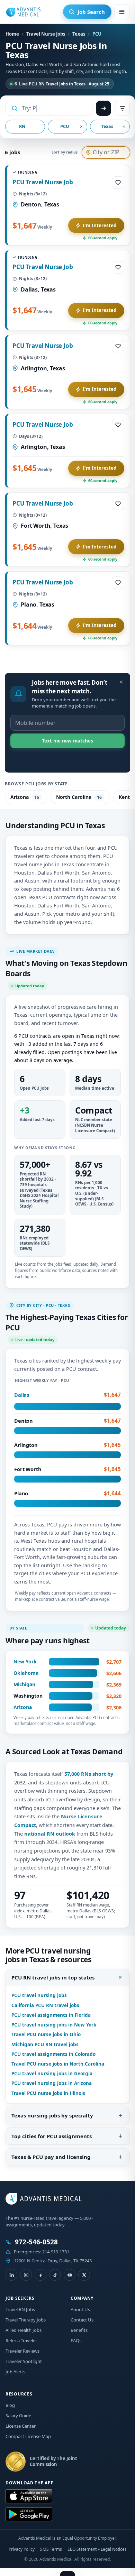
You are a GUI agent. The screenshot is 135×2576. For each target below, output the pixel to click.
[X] (84, 2275)
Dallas (22, 1395)
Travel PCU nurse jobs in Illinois (48, 2093)
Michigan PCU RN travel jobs (45, 2044)
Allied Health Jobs (24, 2330)
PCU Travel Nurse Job (43, 182)
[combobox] (54, 108)
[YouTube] (70, 2275)
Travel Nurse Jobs (46, 34)
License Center (21, 2426)
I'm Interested (100, 225)
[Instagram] (26, 2275)
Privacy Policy (22, 2549)
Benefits (79, 2330)
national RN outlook (50, 1834)
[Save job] (118, 183)
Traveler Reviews (22, 2351)
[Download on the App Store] (29, 2496)
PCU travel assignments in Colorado (53, 2054)
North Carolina (79, 797)
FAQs (76, 2340)
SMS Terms (51, 2549)
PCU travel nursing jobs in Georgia (52, 2074)
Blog (10, 2405)
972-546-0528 (36, 2242)
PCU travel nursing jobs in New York (54, 2025)
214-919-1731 (56, 2252)
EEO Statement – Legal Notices (97, 2549)
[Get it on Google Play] (29, 2514)
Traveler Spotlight (24, 2361)
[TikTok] (55, 2275)
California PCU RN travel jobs (45, 2005)
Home (12, 34)
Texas (79, 34)
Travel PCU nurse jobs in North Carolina (58, 2064)
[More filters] (122, 108)
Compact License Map (28, 2436)
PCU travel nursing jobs (39, 1995)
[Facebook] (40, 2275)
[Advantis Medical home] (23, 12)
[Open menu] (122, 12)
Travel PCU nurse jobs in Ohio (46, 2034)
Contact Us (82, 2320)
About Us (80, 2309)
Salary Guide (18, 2416)
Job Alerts (15, 2372)
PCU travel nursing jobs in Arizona (52, 2083)
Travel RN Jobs (20, 2309)
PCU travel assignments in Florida (51, 2015)
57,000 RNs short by (89, 1774)
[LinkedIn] (11, 2275)
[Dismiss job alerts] (121, 682)
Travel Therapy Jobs (26, 2320)
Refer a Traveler (21, 2340)
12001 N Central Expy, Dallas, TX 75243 (53, 2261)
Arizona (25, 797)
